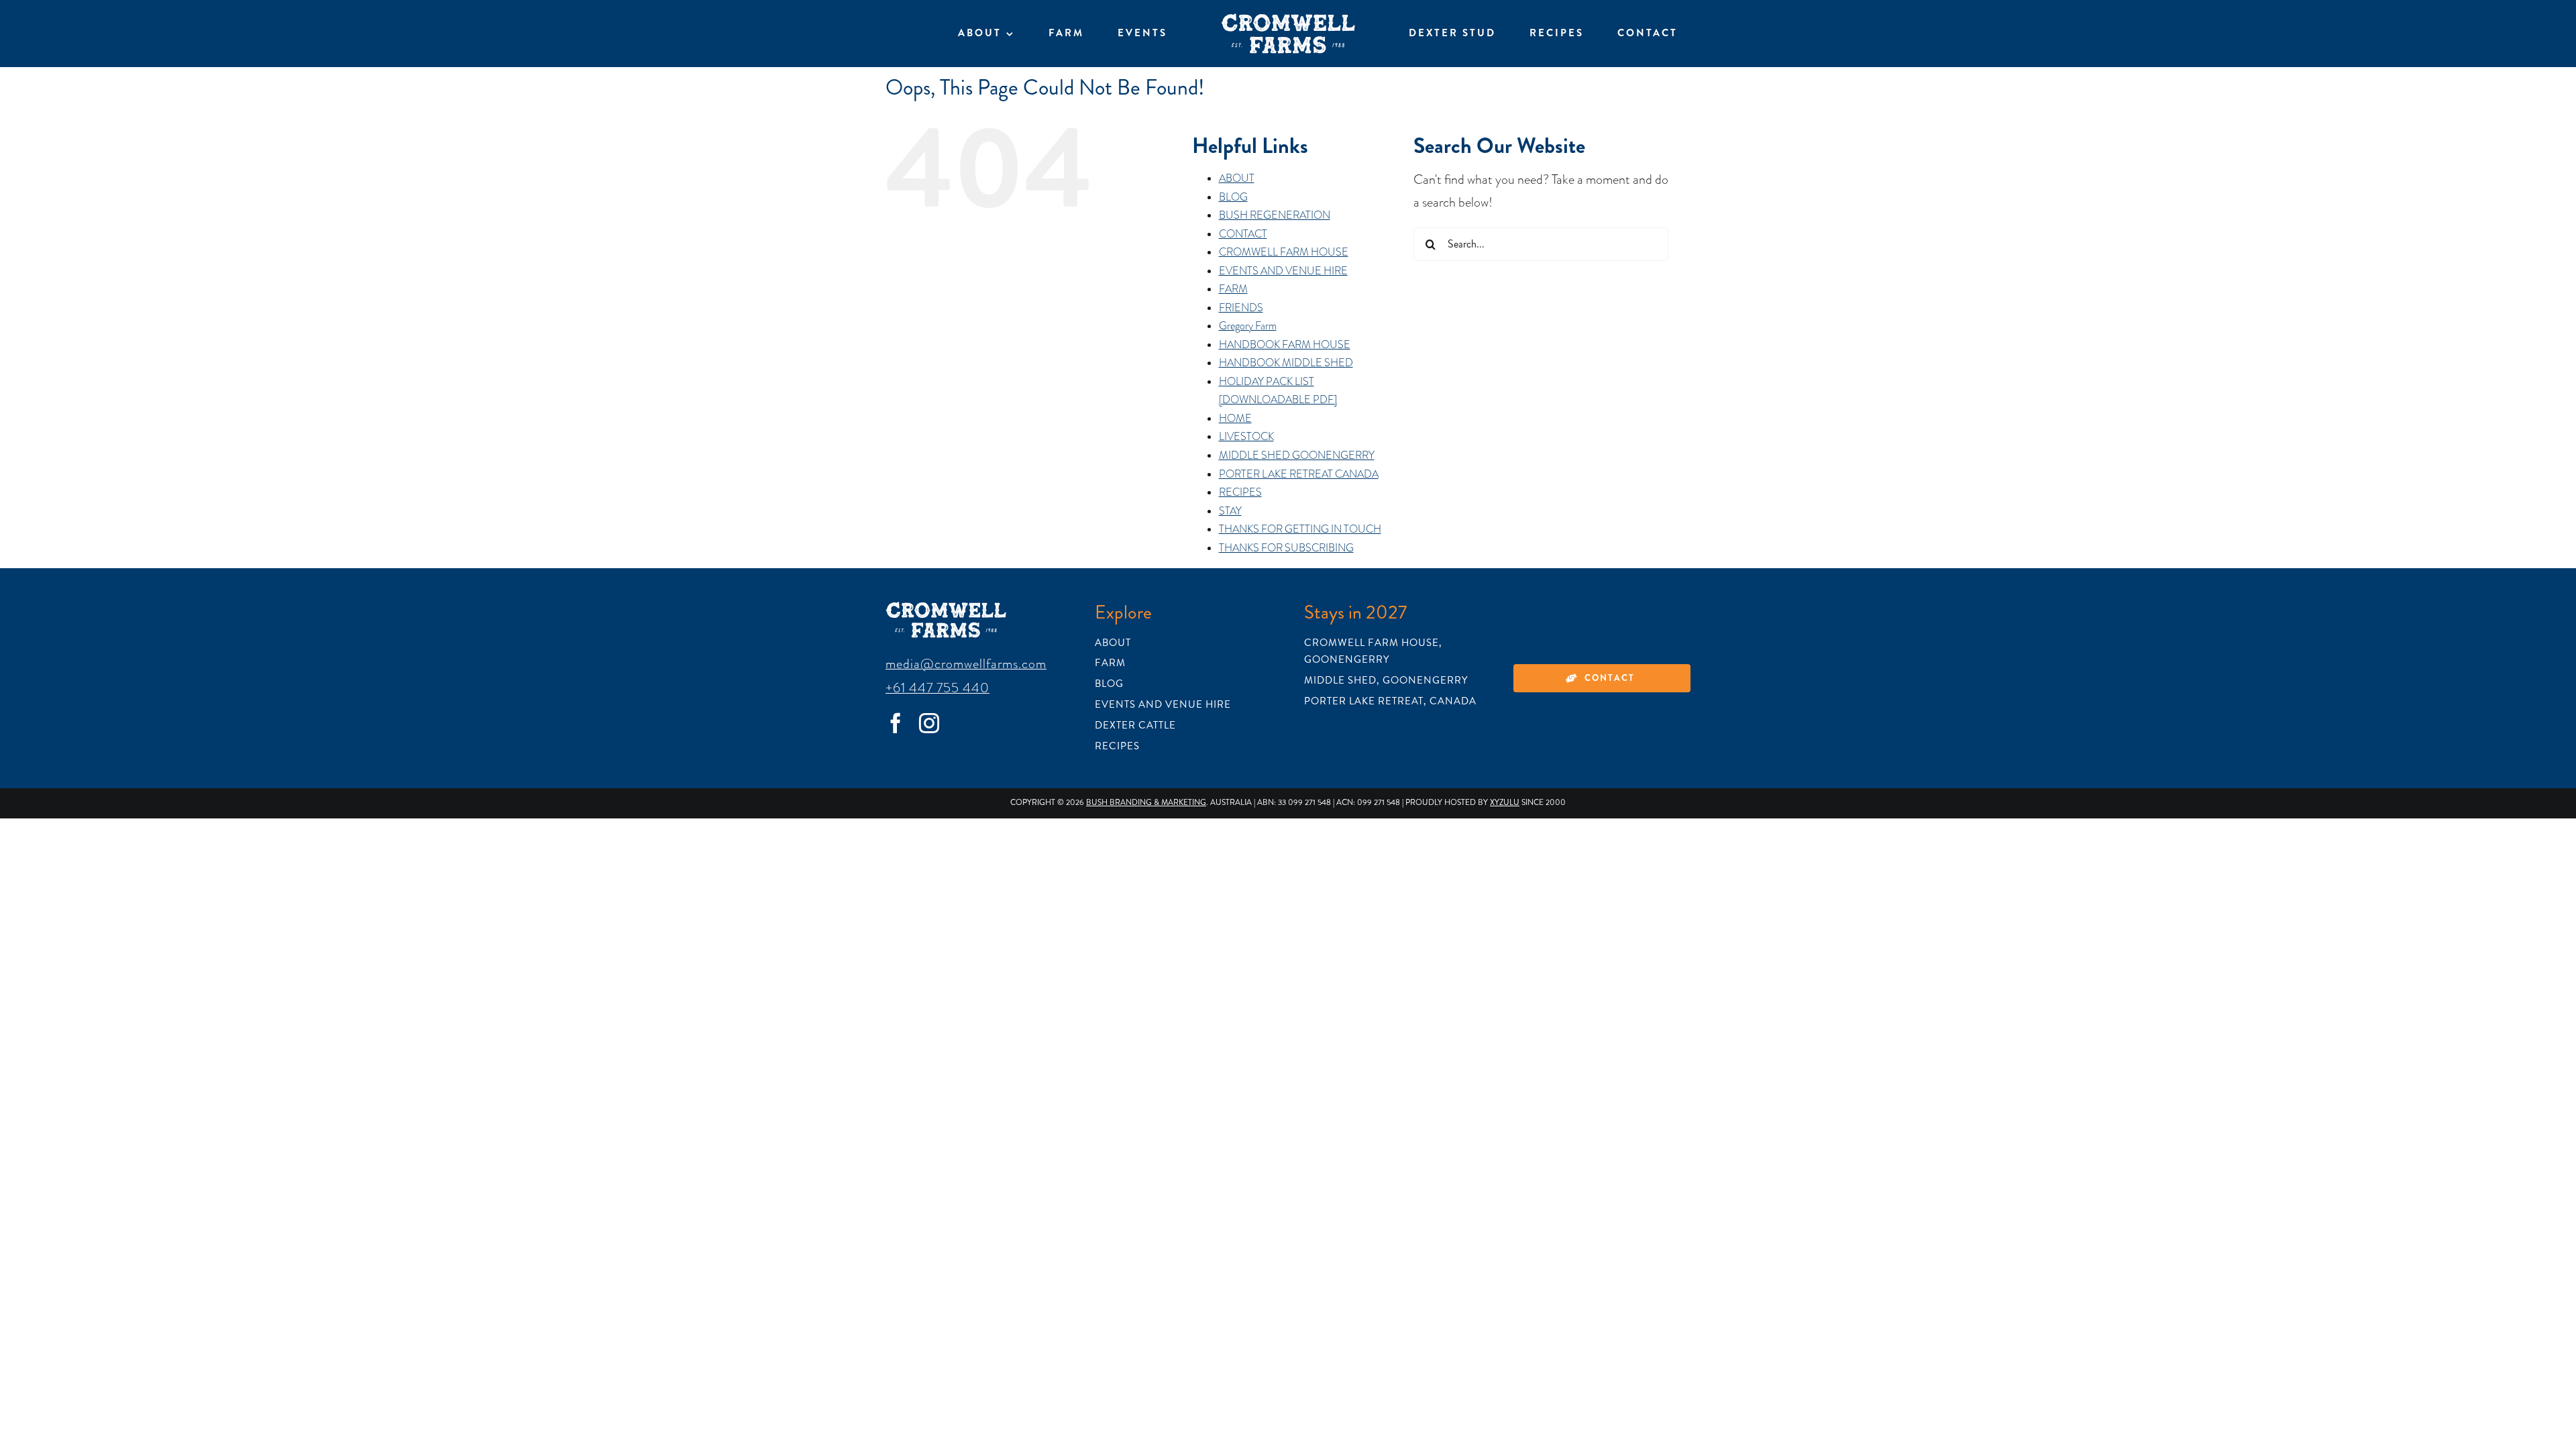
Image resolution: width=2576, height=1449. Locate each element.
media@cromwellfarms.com (966, 663)
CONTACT (1243, 234)
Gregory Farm (1248, 326)
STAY (1230, 511)
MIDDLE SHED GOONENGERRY (1297, 455)
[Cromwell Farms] (1288, 20)
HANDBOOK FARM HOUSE (1285, 345)
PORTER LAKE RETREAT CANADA (1299, 474)
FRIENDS (1241, 308)
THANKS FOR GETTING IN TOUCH (1300, 529)
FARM (1233, 289)
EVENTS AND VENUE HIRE (1283, 271)
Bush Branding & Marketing (1146, 803)
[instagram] (929, 723)
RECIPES (1240, 492)
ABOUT (1237, 178)
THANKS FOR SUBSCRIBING (1286, 548)
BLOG (1233, 197)
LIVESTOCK (1246, 437)
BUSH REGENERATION (1275, 215)
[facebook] (896, 723)
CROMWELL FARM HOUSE (1284, 252)
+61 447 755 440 (937, 688)
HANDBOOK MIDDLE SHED (1286, 363)
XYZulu (1505, 803)
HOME (1235, 419)
